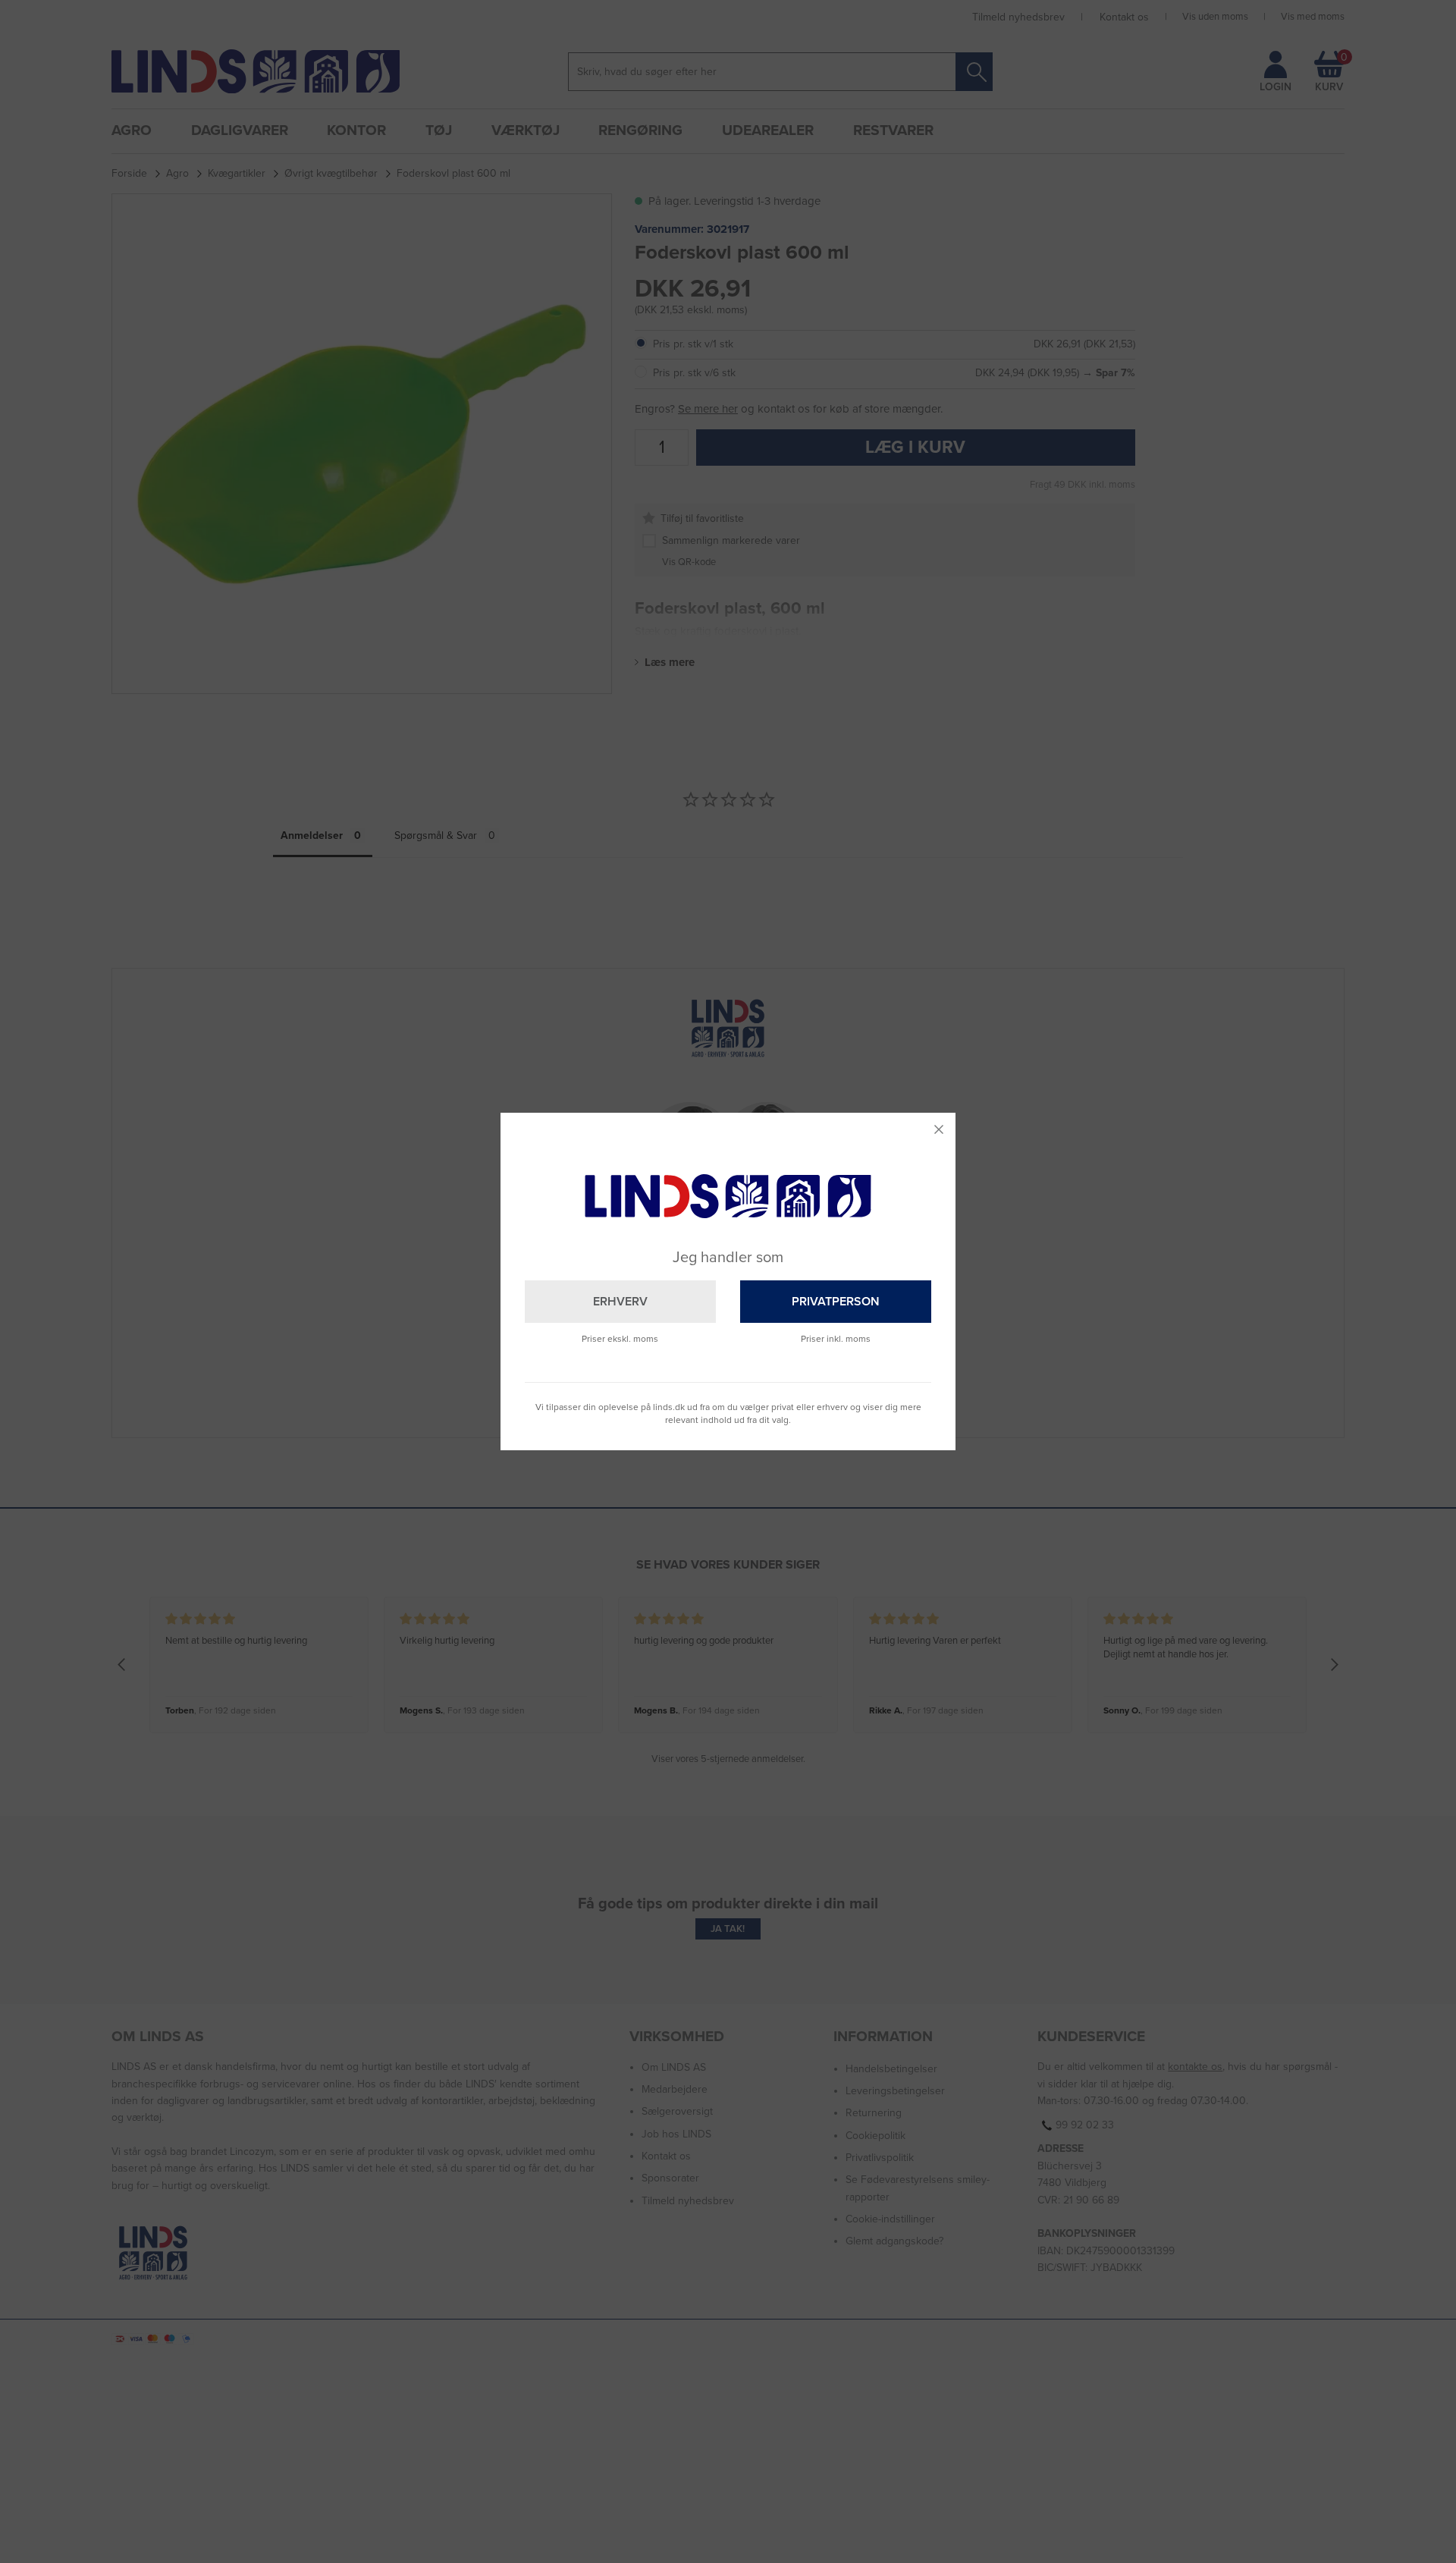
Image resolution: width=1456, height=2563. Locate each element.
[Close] (939, 1129)
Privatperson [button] (836, 1302)
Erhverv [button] (620, 1302)
